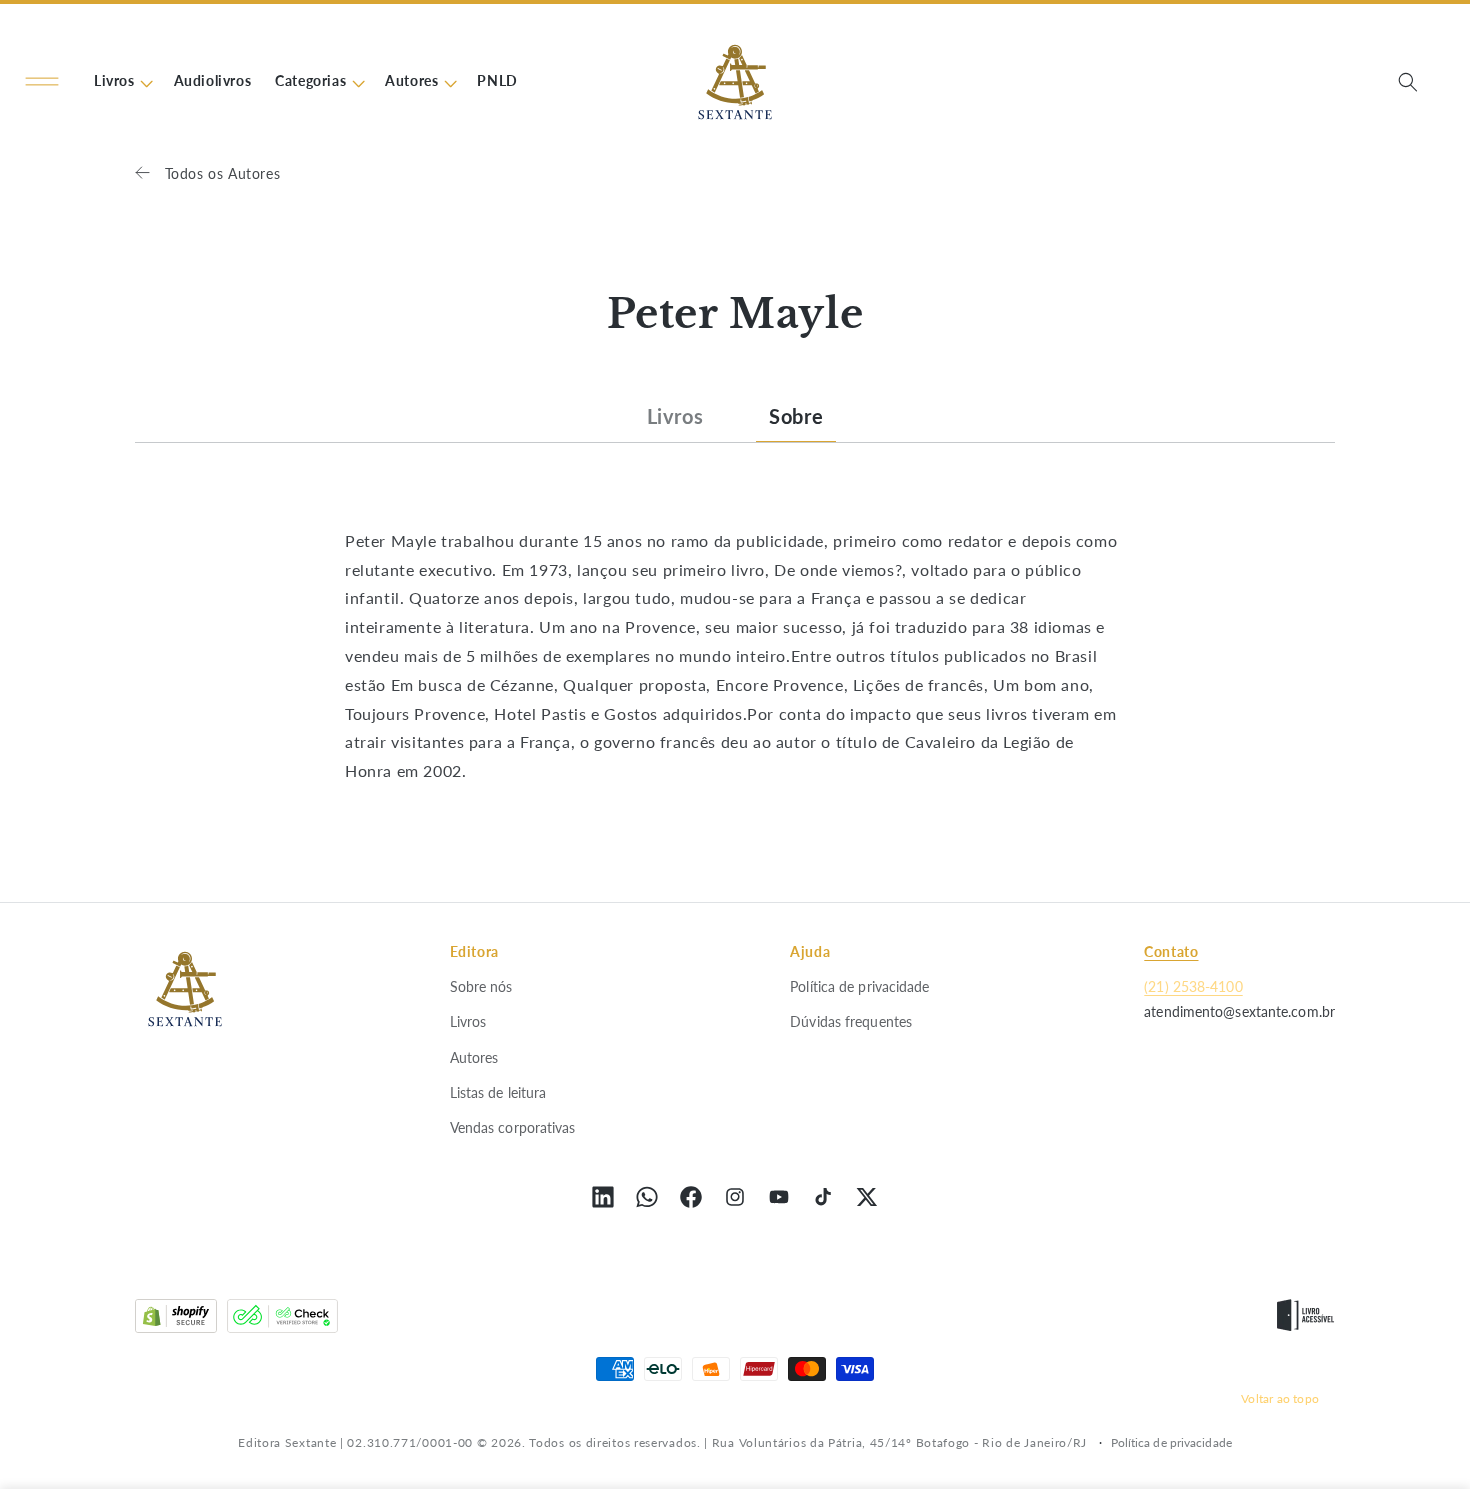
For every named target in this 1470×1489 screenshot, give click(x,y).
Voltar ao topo (1280, 1398)
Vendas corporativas (513, 1127)
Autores (474, 1057)
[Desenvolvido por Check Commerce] (282, 1320)
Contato (1171, 951)
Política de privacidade (859, 986)
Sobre (796, 416)
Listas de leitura (498, 1092)
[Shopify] (176, 1320)
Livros (675, 416)
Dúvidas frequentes (851, 1021)
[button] (42, 82)
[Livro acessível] (1305, 1320)
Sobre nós (481, 986)
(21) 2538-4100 (1193, 986)
